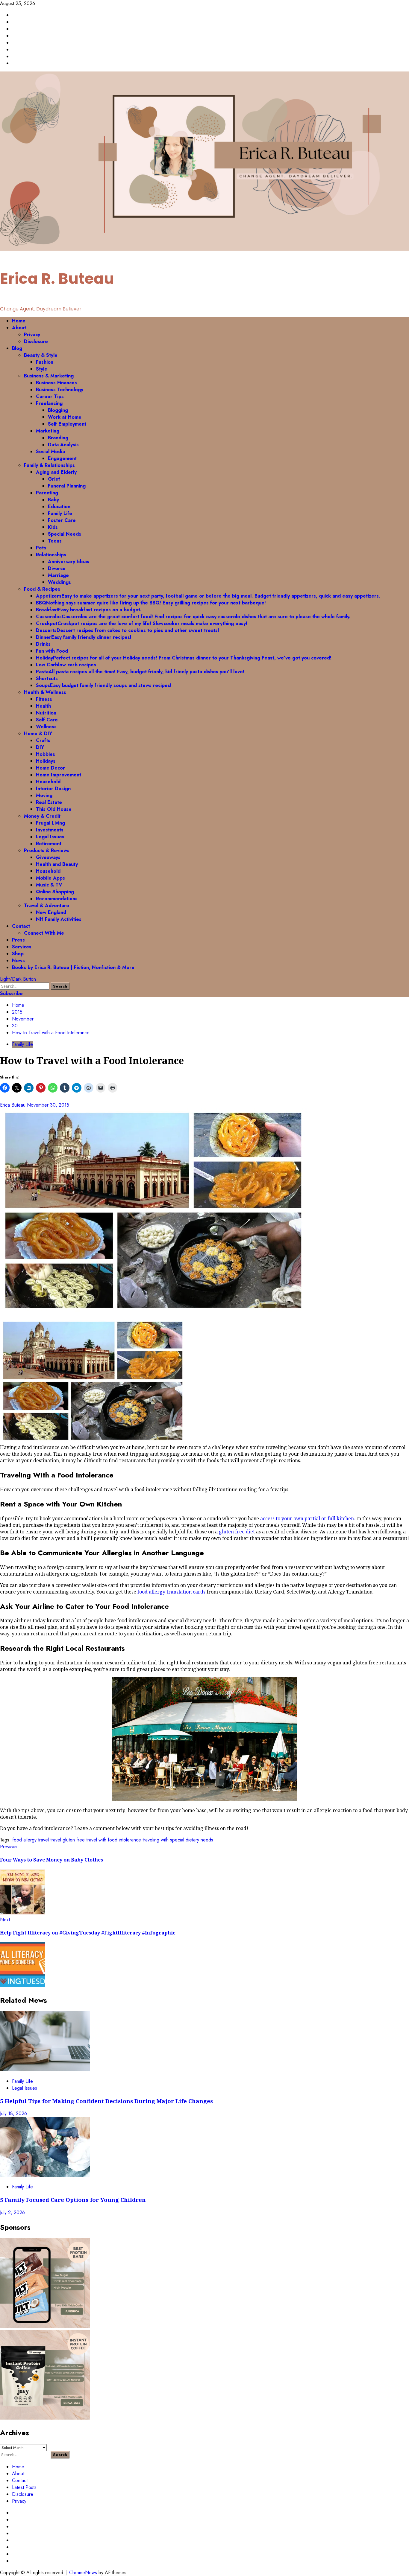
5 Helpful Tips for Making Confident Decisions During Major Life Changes (106, 2101)
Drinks (43, 644)
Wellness (46, 727)
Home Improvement (59, 775)
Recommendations (57, 899)
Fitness (44, 699)
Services (22, 947)
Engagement (62, 458)
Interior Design (53, 789)
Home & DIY (38, 734)
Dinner (84, 637)
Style (42, 369)
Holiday (184, 658)
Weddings (59, 582)
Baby (53, 500)
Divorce (57, 568)
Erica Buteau (13, 1105)
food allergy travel (31, 1840)
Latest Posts (24, 2487)
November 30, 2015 (48, 1105)
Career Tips (50, 396)
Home (19, 321)
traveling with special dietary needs (178, 1840)
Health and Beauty (57, 864)
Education (59, 506)
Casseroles (193, 617)
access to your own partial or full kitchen (307, 1518)
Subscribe (11, 993)
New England (51, 912)
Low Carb (66, 665)
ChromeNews (83, 2573)
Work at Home (65, 417)
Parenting (47, 493)
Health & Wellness (45, 692)
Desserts (128, 630)
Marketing (48, 431)
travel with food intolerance (114, 1840)
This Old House (54, 809)
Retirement (49, 844)
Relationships (51, 555)
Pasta (140, 672)
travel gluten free (68, 1840)
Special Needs (65, 534)
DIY (40, 747)
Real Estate (49, 802)
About (19, 328)
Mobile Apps (50, 878)
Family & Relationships (49, 465)
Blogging (58, 410)
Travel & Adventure (47, 905)
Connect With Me (44, 933)
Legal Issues (50, 837)
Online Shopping (55, 892)
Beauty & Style (41, 355)
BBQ (151, 603)
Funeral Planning (67, 486)
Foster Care (62, 520)
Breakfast (89, 610)
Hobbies (46, 754)
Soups (104, 685)
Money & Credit (42, 816)
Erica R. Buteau (57, 279)
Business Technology (60, 390)
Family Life (60, 513)
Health (43, 706)
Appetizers (208, 596)
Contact (21, 926)
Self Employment (67, 424)
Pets (41, 548)
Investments (50, 830)
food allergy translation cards (171, 1592)
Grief (54, 479)
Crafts (43, 740)
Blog (17, 348)
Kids (53, 527)
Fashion (45, 362)
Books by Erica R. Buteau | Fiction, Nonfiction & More (73, 967)
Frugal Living (50, 823)
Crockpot (142, 623)
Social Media (50, 451)
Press (18, 940)
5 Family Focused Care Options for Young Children (74, 2200)
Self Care (47, 720)
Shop (18, 954)
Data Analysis (63, 445)
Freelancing (49, 403)
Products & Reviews (47, 850)
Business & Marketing (49, 376)
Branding (58, 438)
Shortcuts (47, 678)
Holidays (46, 761)
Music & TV (49, 885)
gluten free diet (237, 1532)
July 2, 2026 (12, 2212)
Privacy (32, 335)
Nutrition (46, 713)
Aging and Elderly (56, 472)
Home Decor (50, 768)
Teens (55, 541)
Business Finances (56, 383)
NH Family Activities (59, 919)
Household (48, 782)
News (18, 961)
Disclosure (36, 341)
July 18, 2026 (13, 2113)
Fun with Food (52, 651)
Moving (44, 795)
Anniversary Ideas (69, 562)
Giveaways (48, 857)
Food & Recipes (42, 589)
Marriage (58, 575)
